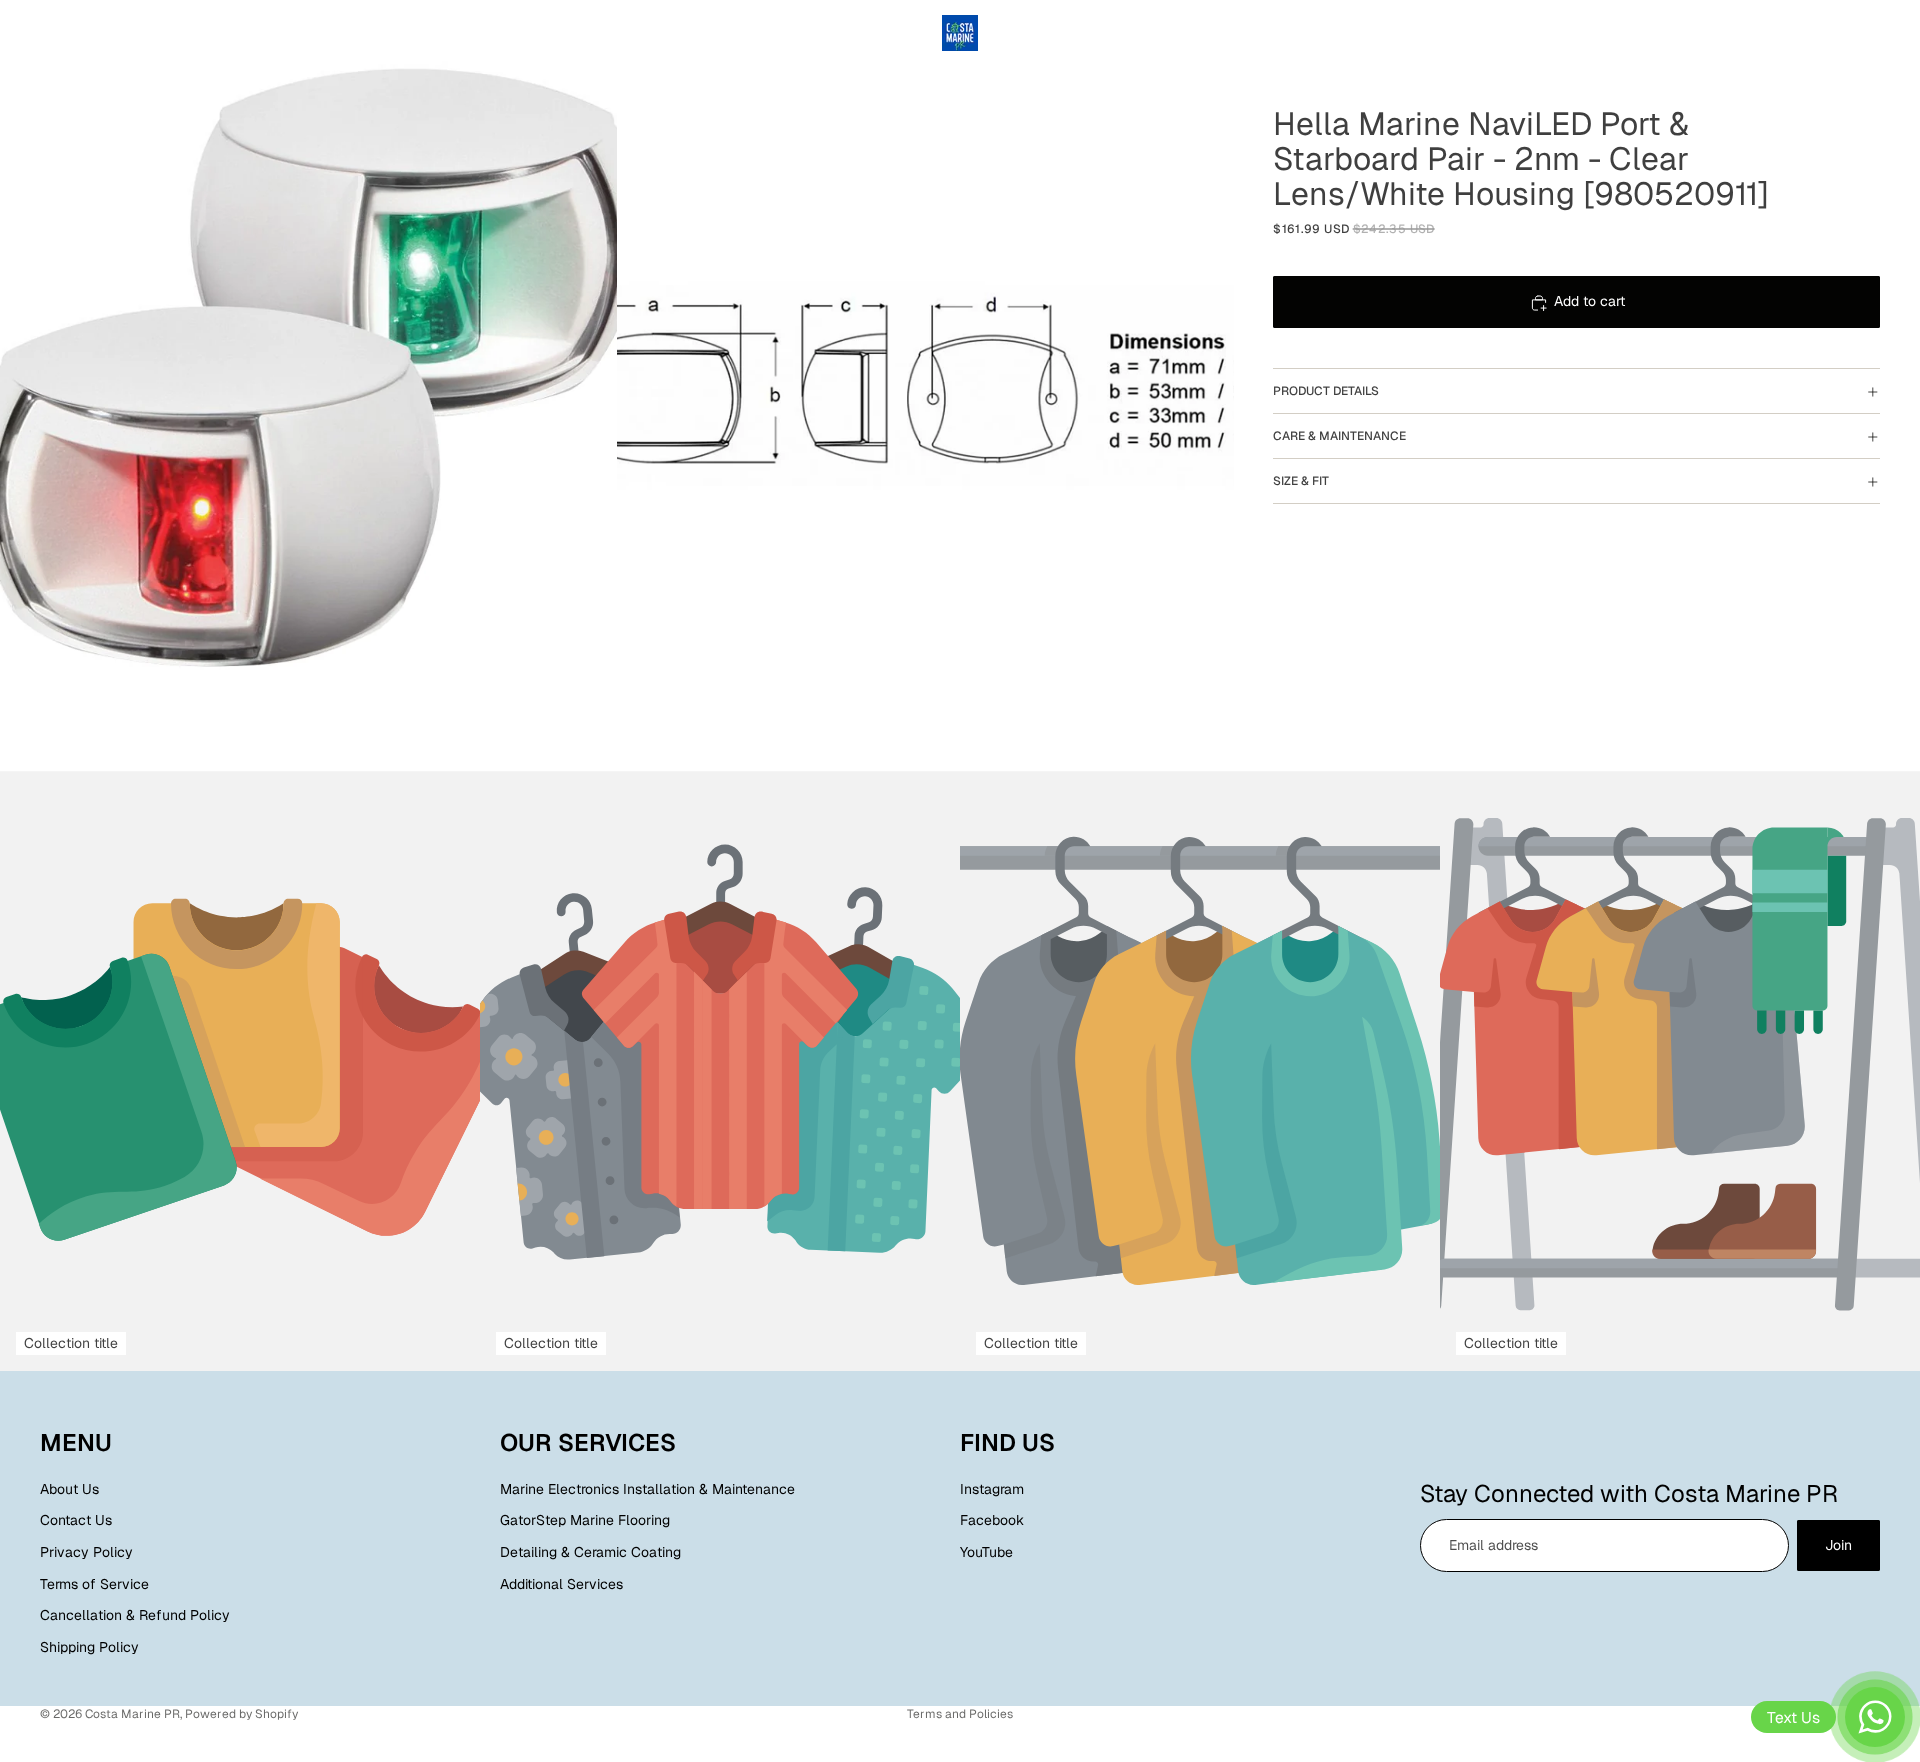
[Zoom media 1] (308, 385)
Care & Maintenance (1339, 436)
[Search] (1780, 33)
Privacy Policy (86, 1552)
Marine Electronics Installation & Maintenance (647, 1489)
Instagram (992, 1489)
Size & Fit (1301, 481)
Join (1838, 1545)
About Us (69, 1489)
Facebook (992, 1521)
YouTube (986, 1552)
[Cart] (1866, 33)
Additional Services (561, 1584)
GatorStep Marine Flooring (585, 1521)
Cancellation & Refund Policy (135, 1615)
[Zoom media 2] (925, 385)
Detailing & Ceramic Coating (590, 1552)
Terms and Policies (960, 1714)
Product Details (1326, 391)
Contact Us (76, 1521)
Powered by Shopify (241, 1714)
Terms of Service (94, 1584)
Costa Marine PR (132, 1714)
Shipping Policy (89, 1647)
